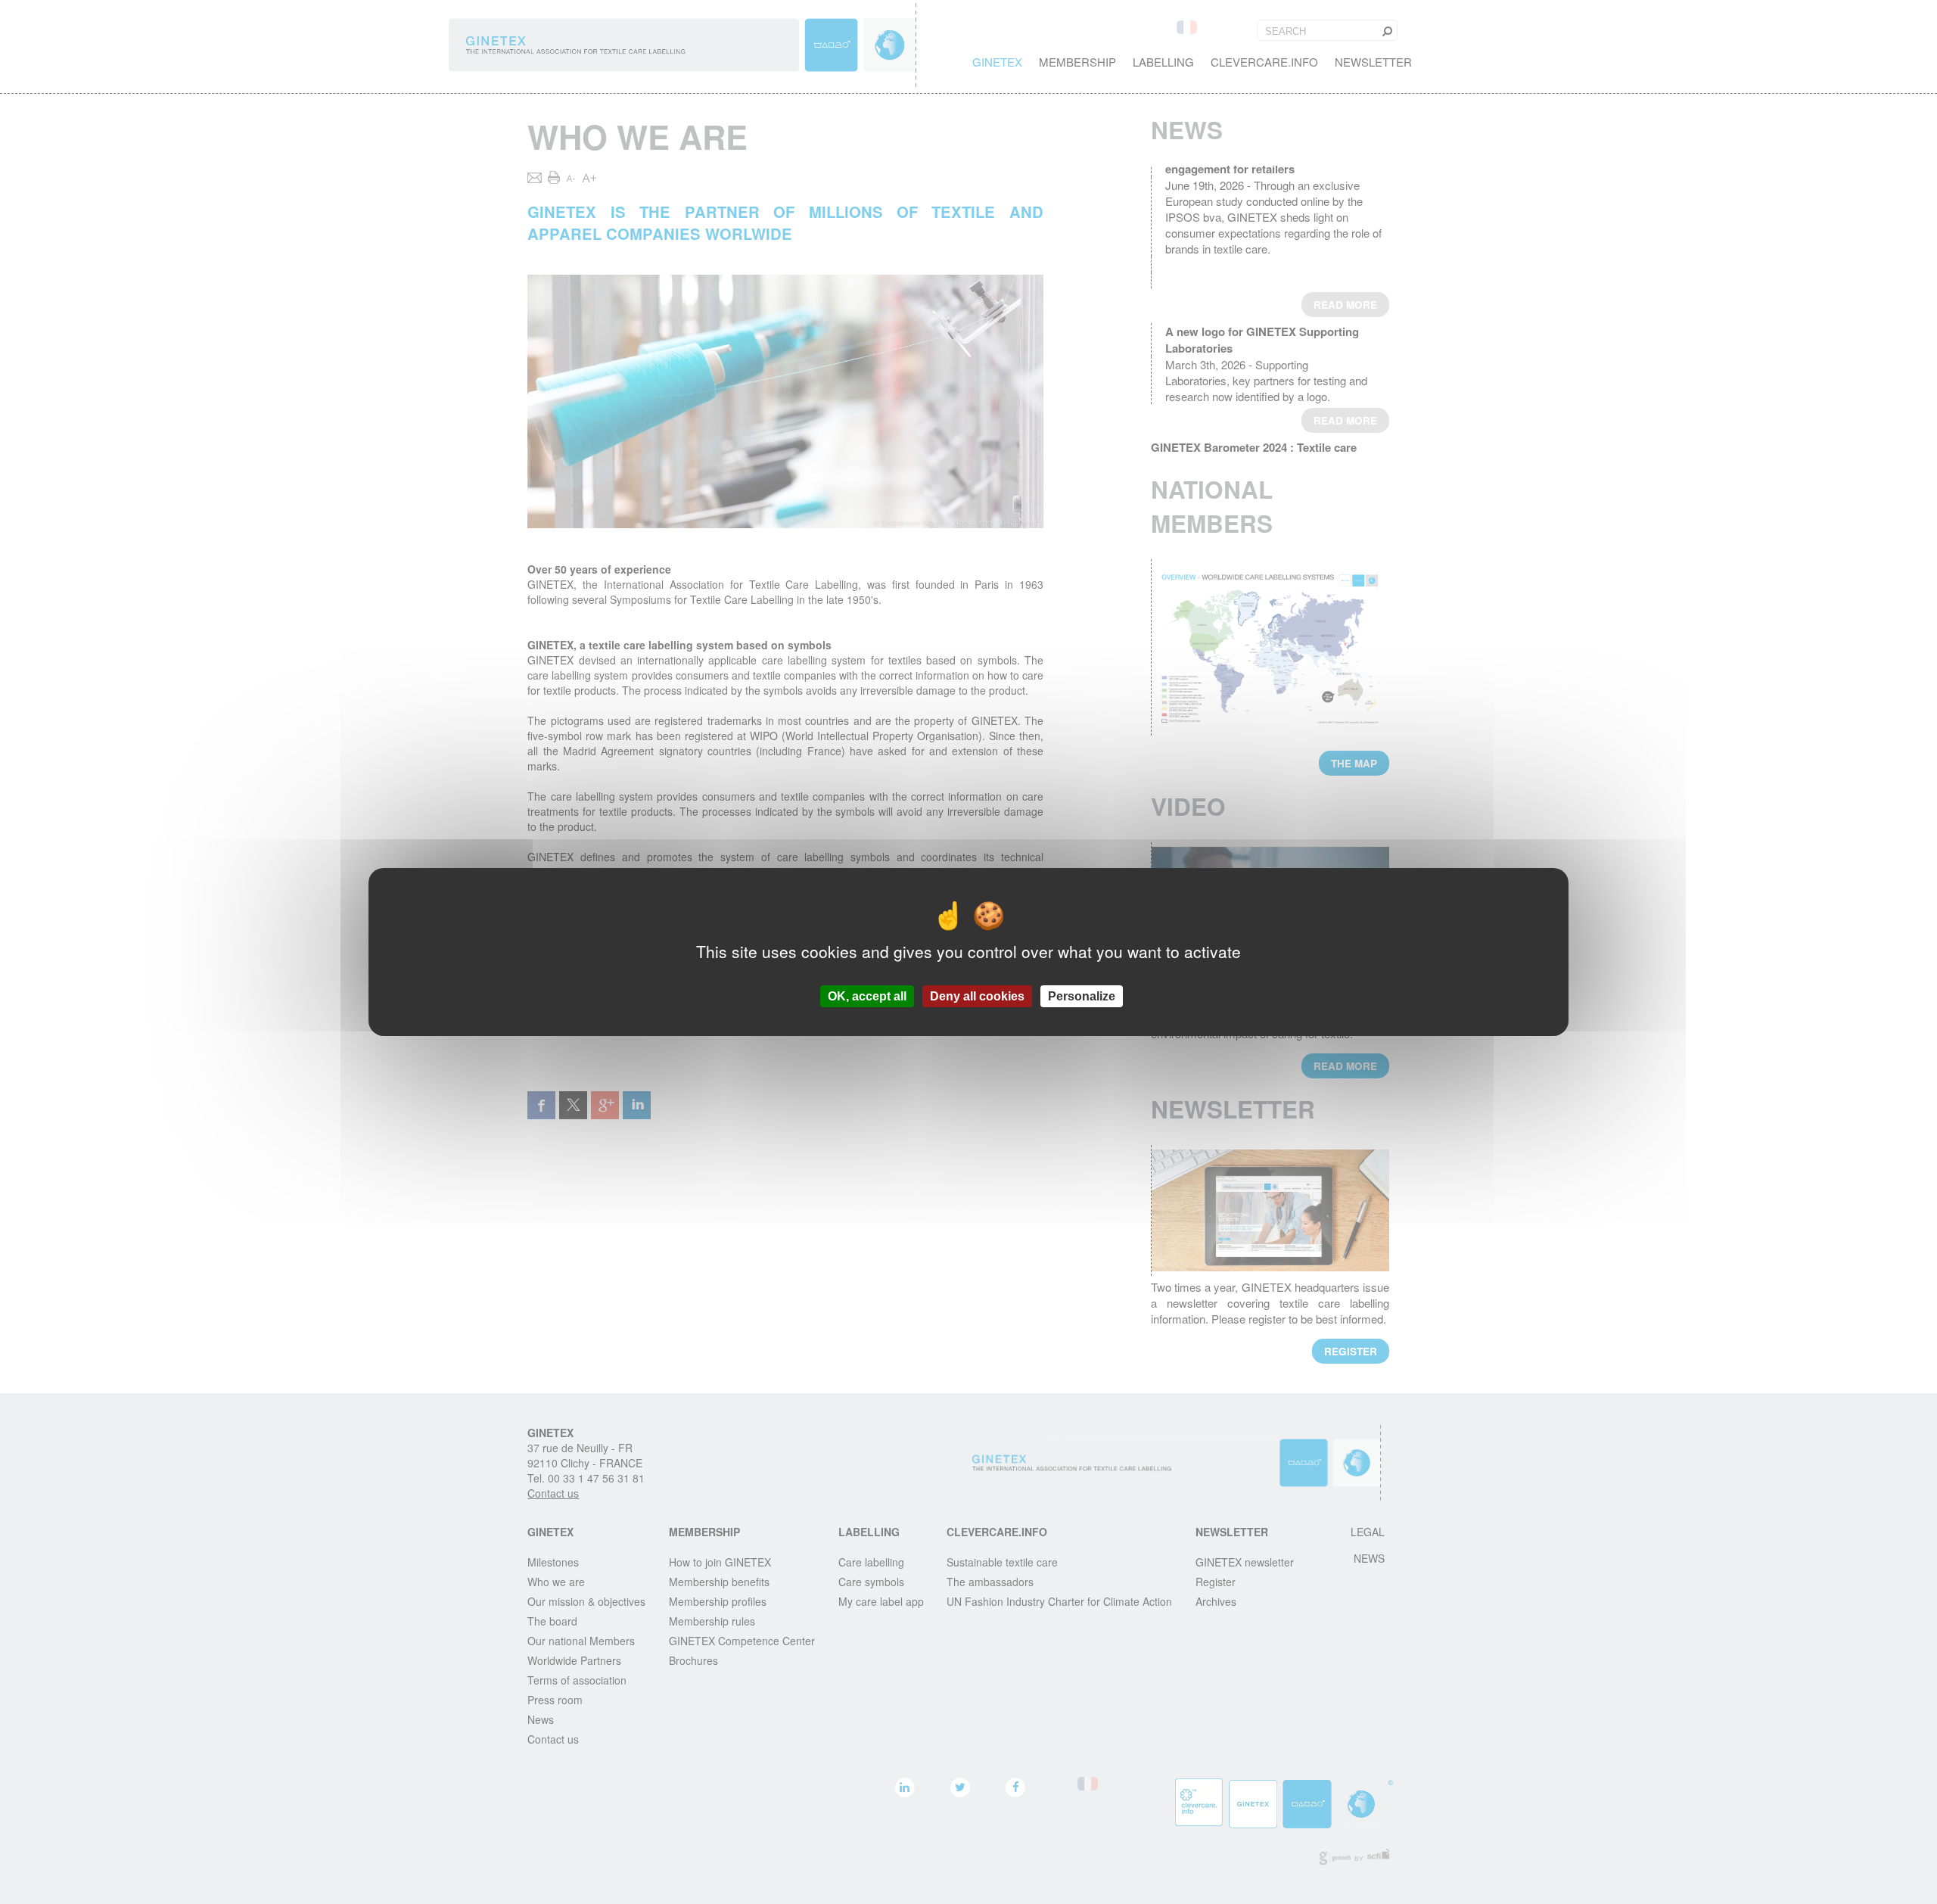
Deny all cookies (977, 996)
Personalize (1082, 996)
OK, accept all (867, 996)
